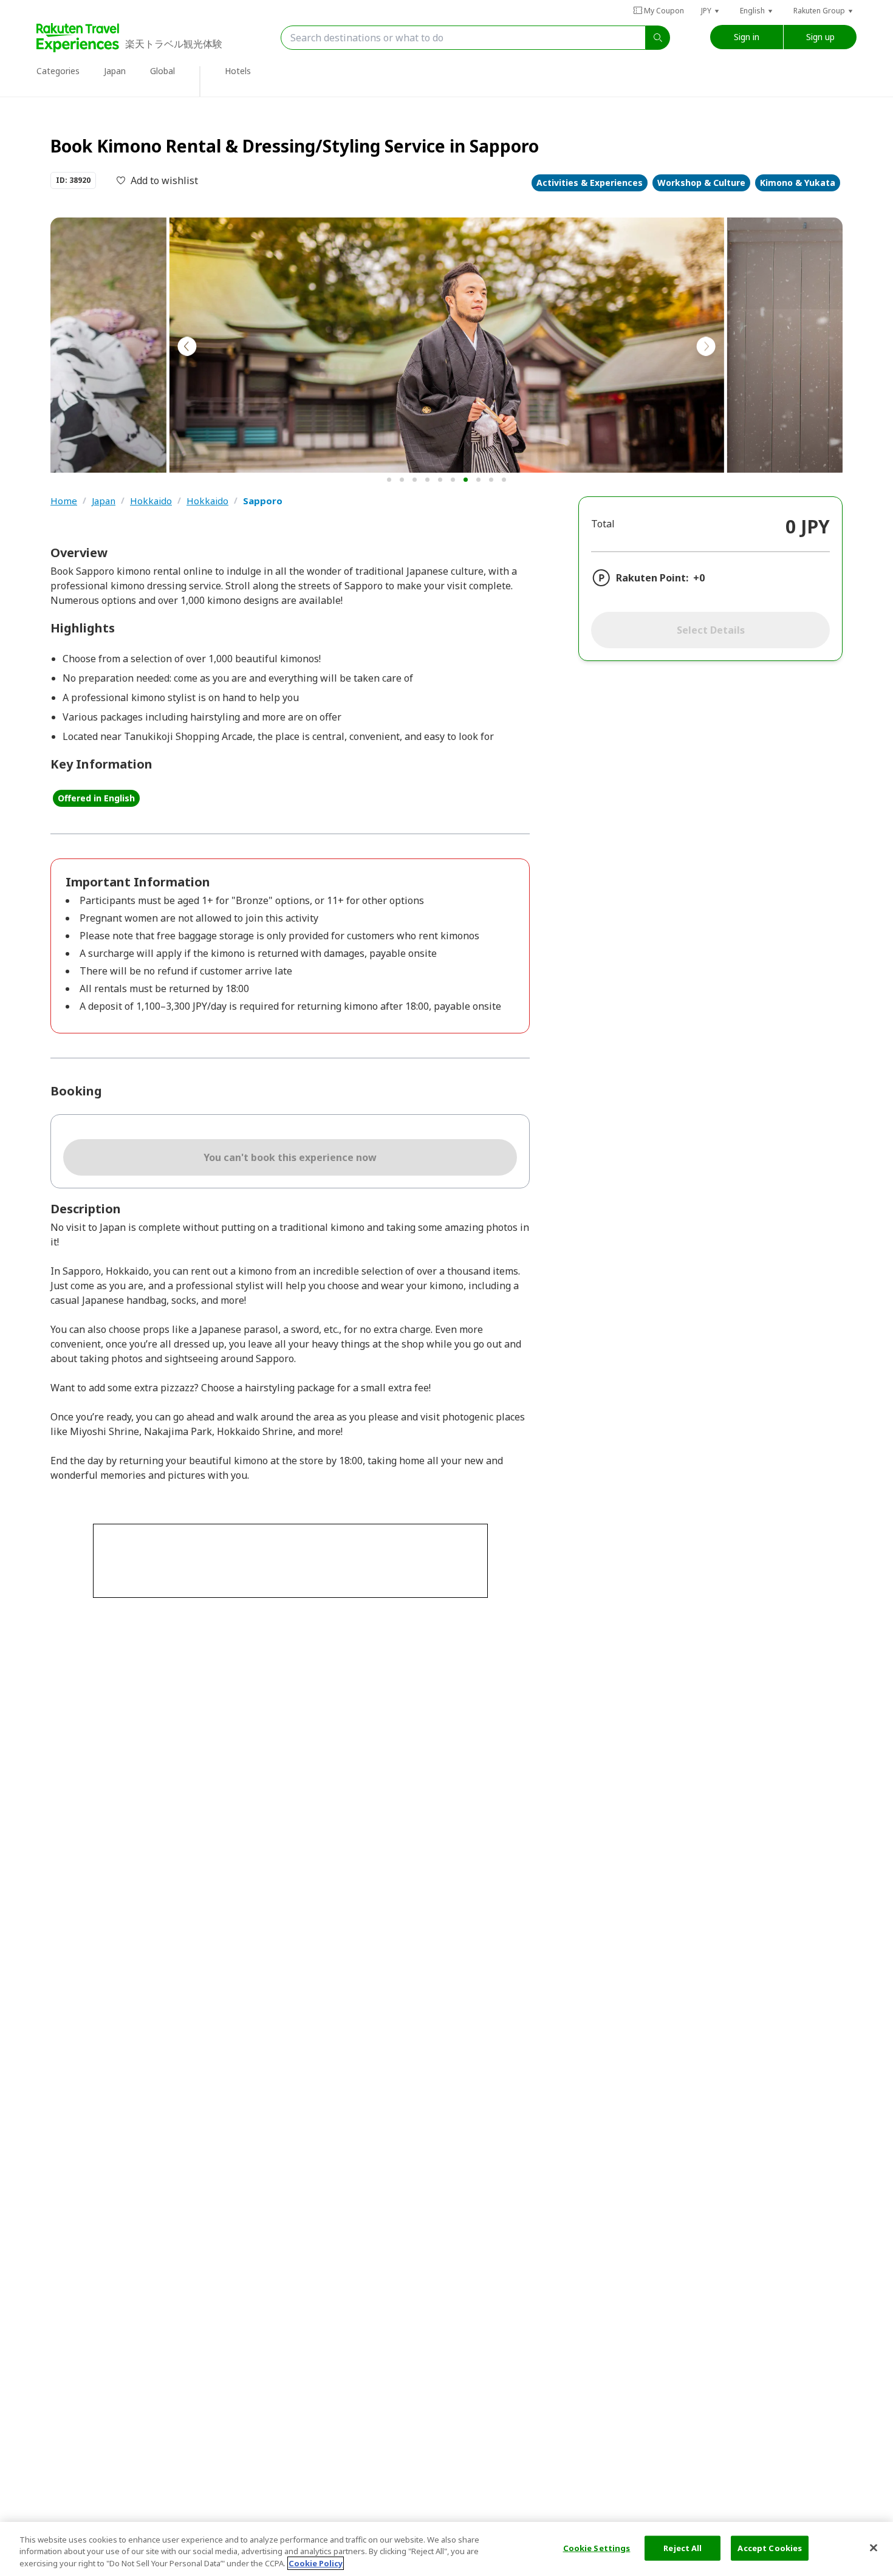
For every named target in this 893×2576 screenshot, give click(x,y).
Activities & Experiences (590, 183)
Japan (104, 501)
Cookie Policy (316, 2563)
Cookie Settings (597, 2547)
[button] (711, 11)
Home (64, 501)
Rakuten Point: (652, 578)
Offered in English (96, 798)
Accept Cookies (770, 2547)
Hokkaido (151, 501)
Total (603, 524)
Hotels (238, 71)
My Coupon (664, 11)
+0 (699, 578)
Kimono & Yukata (798, 183)
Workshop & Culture (701, 183)
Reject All (683, 2547)
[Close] (874, 2547)
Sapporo (263, 501)
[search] (658, 38)
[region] (446, 2549)
